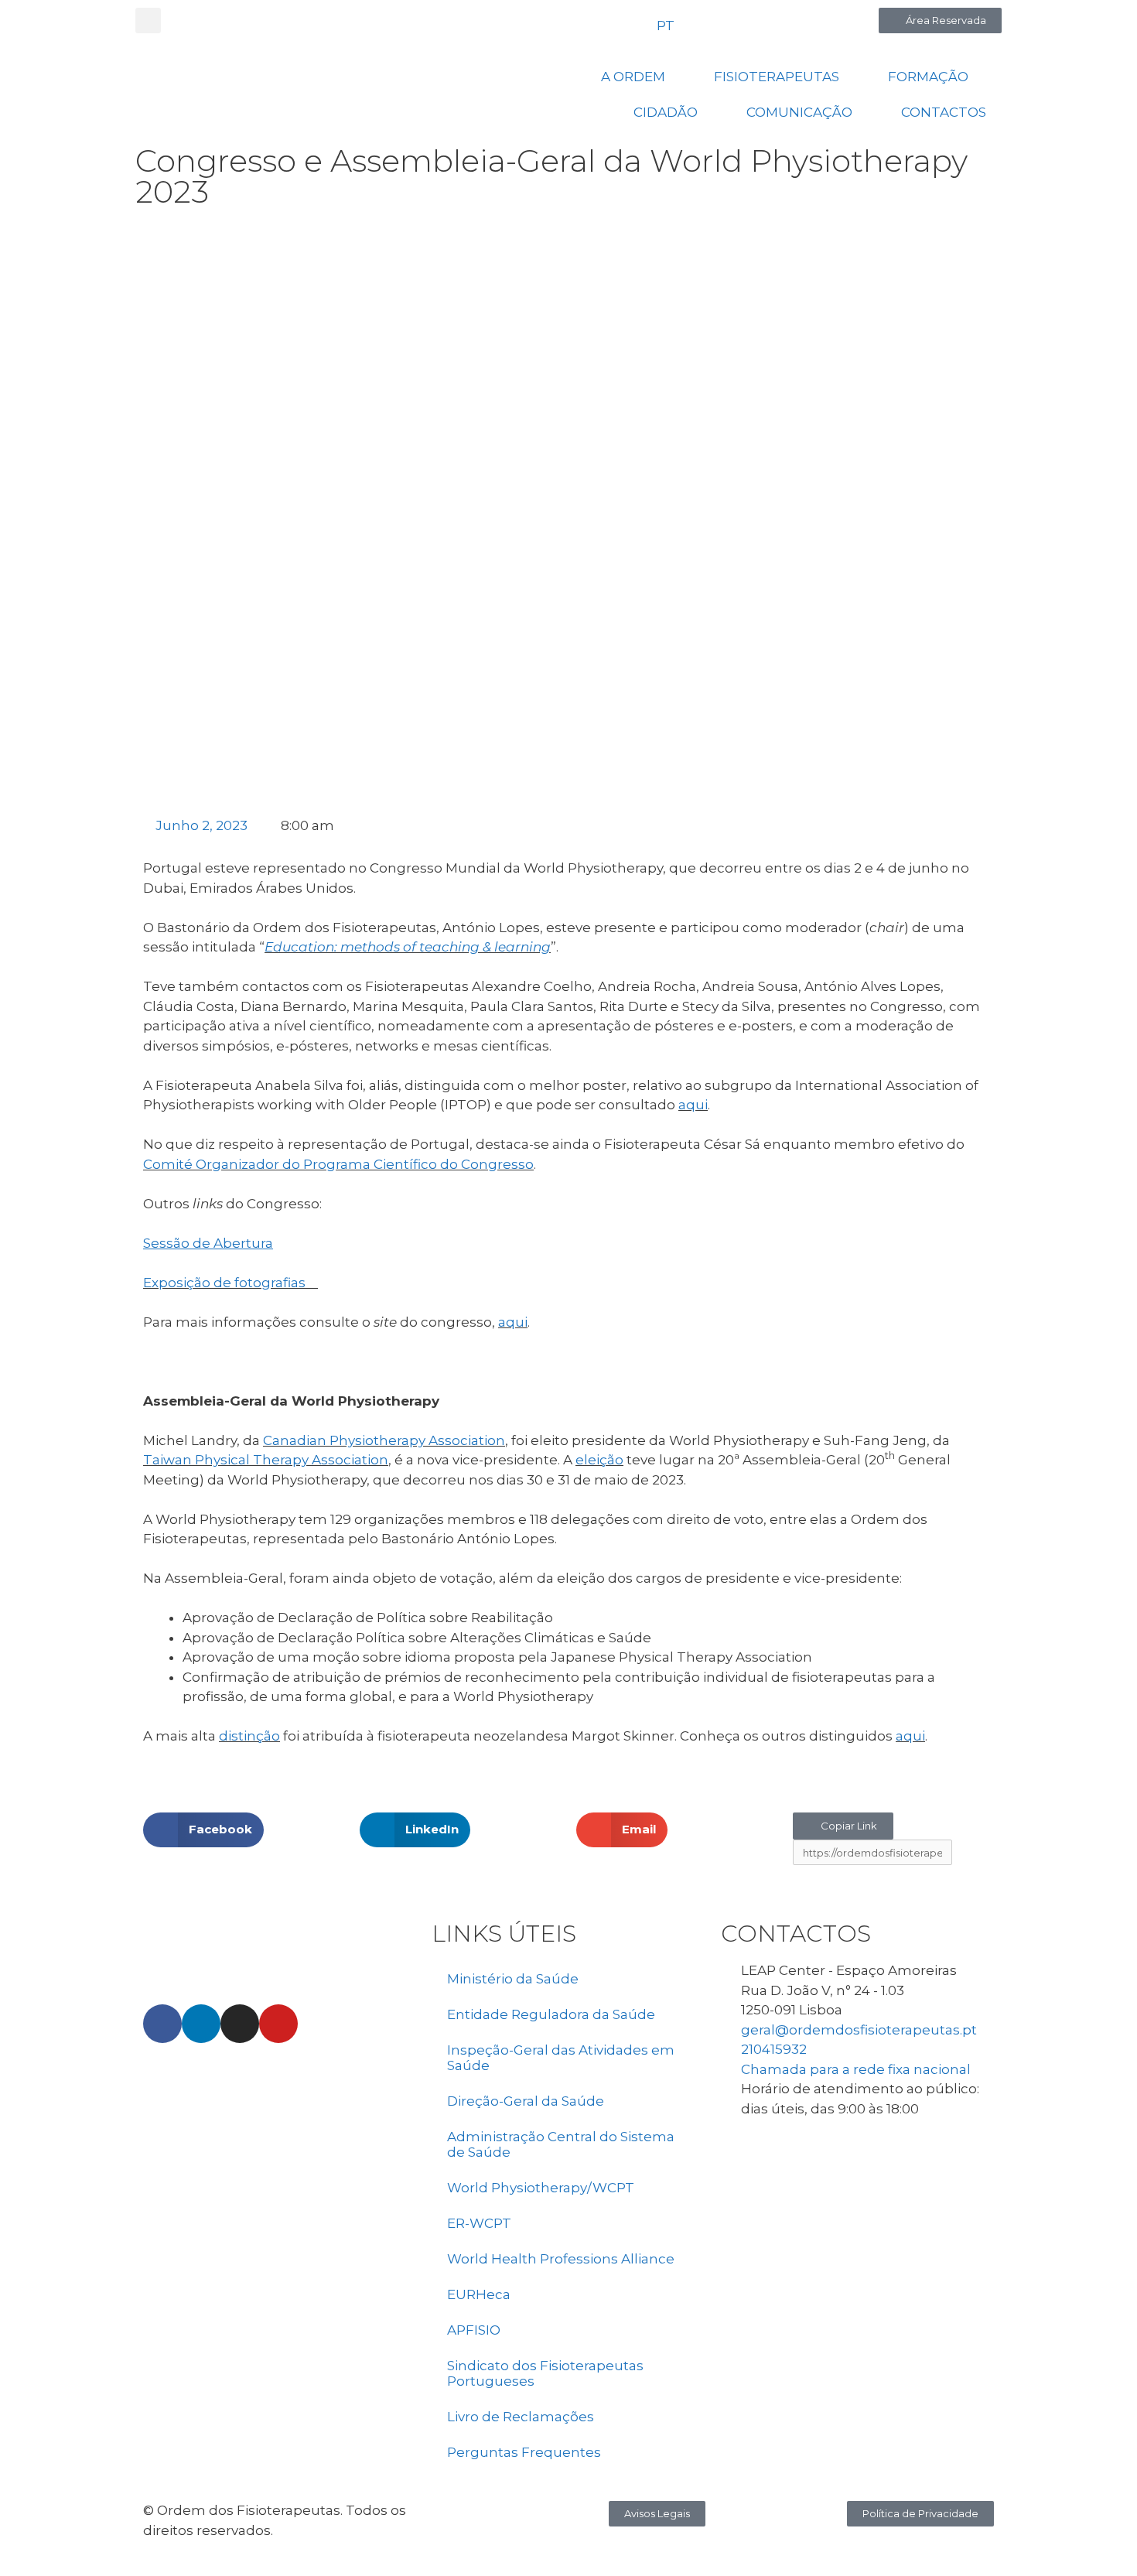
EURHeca (479, 2294)
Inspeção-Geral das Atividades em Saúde (561, 2058)
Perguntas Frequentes (524, 2452)
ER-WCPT (479, 2223)
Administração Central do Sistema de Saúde (561, 2144)
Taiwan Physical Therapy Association (266, 1460)
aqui (693, 1105)
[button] (148, 20)
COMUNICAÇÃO (799, 112)
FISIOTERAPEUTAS (777, 77)
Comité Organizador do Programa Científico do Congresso (338, 1164)
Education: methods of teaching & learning (408, 947)
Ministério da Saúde (513, 1979)
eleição (599, 1460)
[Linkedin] (201, 2024)
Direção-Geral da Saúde (526, 2101)
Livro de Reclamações (521, 2417)
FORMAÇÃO (928, 77)
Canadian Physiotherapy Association (384, 1440)
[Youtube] (278, 2024)
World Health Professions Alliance (561, 2259)
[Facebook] (162, 2024)
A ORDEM (633, 77)
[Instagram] (240, 2024)
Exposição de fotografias (229, 1283)
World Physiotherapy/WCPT (541, 2188)
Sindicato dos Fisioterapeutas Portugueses (545, 2373)
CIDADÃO (666, 112)
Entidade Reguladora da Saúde (551, 2014)
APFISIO (474, 2330)
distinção (249, 1736)
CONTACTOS (944, 112)
